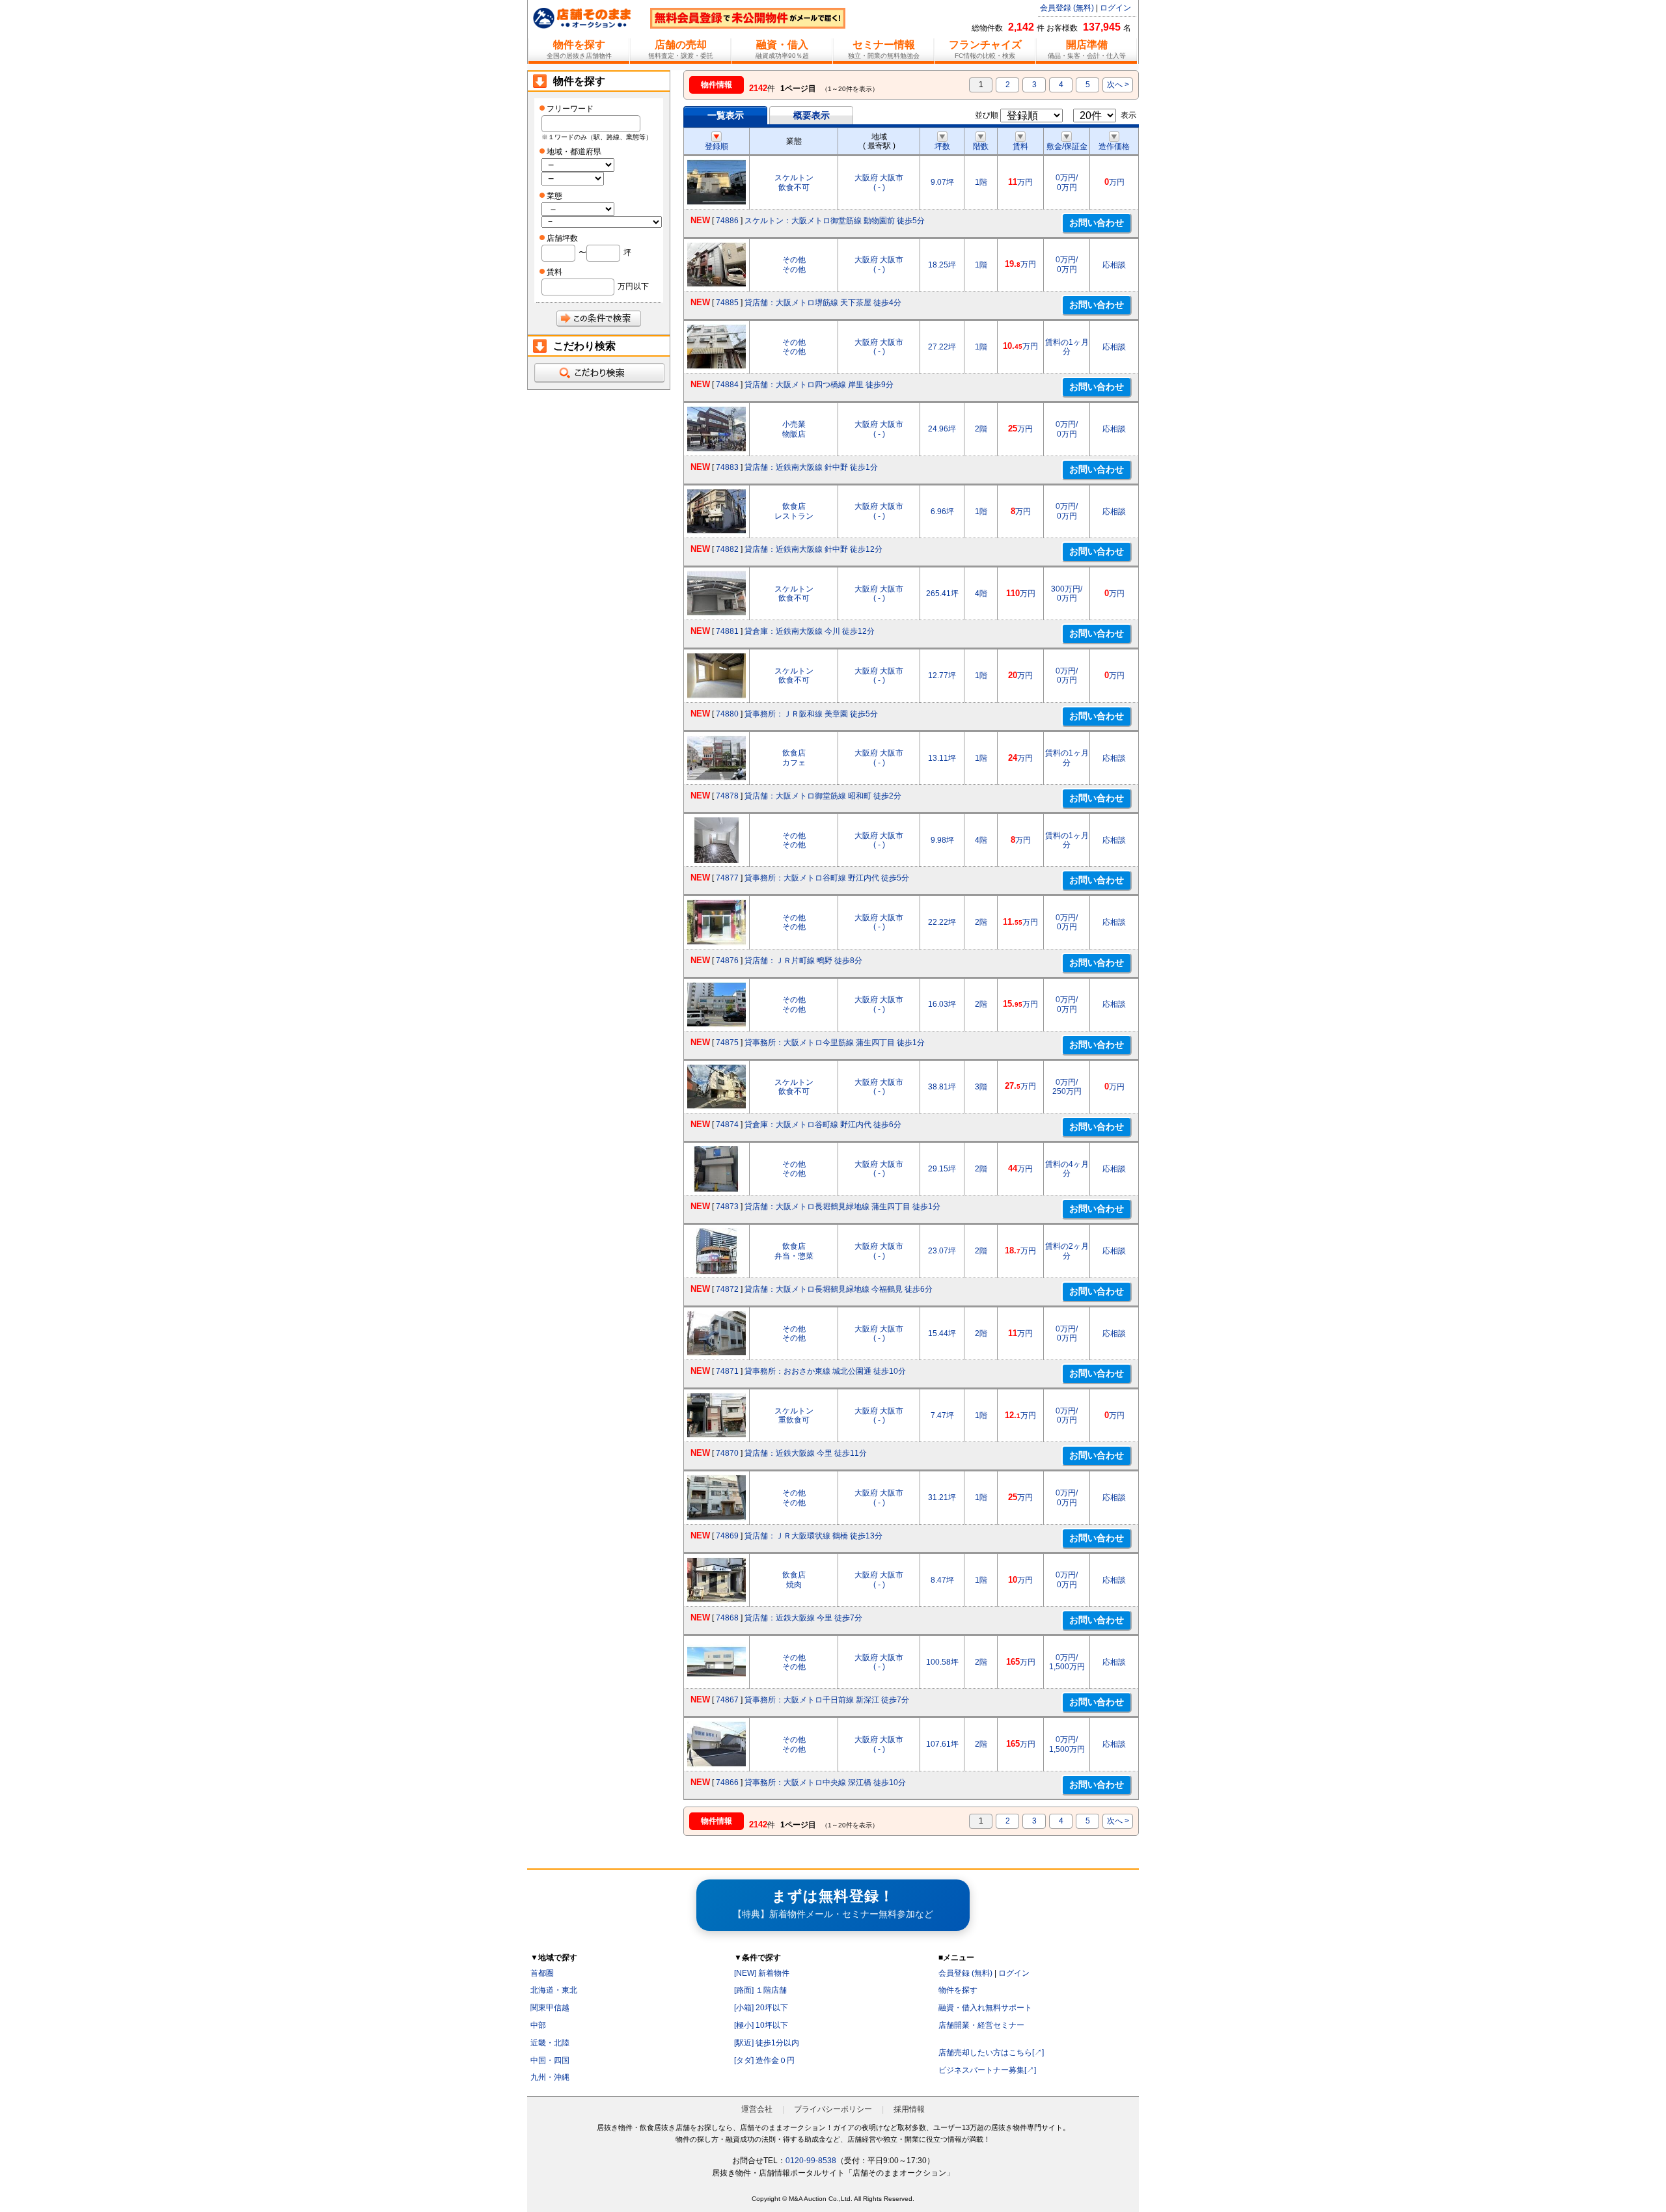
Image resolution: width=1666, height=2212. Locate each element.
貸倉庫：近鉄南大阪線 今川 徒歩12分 (810, 631)
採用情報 (909, 2109)
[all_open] (599, 373)
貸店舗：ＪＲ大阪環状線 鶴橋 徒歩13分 (813, 1536)
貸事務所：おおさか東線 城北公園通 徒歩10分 (825, 1371)
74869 (727, 1536)
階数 (981, 146)
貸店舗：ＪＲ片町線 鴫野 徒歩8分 (803, 961)
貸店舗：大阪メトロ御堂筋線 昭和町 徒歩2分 (823, 796)
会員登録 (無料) (1067, 8)
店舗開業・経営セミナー (981, 2025)
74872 (727, 1289)
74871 (727, 1371)
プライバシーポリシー (833, 2109)
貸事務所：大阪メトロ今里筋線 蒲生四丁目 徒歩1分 (835, 1043)
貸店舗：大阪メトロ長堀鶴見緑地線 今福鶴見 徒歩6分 (839, 1289)
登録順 (717, 146)
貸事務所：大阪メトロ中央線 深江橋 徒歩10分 (825, 1782)
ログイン (1115, 8)
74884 (727, 385)
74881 (727, 631)
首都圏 (542, 1973)
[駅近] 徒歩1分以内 (767, 2043)
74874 (727, 1125)
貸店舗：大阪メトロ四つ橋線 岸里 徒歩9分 (819, 385)
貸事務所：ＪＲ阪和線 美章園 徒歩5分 (811, 714)
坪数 (942, 146)
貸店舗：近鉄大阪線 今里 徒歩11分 (806, 1453)
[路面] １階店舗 (760, 1990)
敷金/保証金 (1067, 146)
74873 (727, 1207)
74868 (727, 1618)
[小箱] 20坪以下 (761, 2008)
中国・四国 (550, 2060)
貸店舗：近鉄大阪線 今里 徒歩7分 (803, 1618)
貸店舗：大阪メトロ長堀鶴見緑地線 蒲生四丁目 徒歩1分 (842, 1207)
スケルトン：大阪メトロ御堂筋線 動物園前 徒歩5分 (835, 221)
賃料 (1020, 146)
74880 (727, 714)
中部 (538, 2025)
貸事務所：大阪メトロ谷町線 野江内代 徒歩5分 (827, 878)
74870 (727, 1453)
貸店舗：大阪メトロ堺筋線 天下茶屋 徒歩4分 (823, 303)
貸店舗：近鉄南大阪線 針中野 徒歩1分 (811, 467)
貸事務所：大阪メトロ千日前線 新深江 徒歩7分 (827, 1700)
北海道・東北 (554, 1990)
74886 (727, 221)
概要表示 (812, 115)
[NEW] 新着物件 (762, 1973)
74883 (727, 467)
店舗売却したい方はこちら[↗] (991, 2053)
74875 (727, 1043)
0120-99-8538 (811, 2161)
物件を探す (958, 1990)
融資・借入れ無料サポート (985, 2008)
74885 (727, 303)
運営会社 (757, 2109)
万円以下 (633, 286)
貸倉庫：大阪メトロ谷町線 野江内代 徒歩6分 (823, 1125)
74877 (727, 878)
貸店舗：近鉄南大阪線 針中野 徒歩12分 (813, 549)
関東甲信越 (550, 2008)
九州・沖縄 (550, 2077)
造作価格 (1114, 146)
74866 (727, 1782)
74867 (727, 1700)
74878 (727, 796)
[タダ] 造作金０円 (764, 2060)
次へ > (1118, 85)
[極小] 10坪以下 (761, 2025)
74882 (727, 549)
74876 (727, 961)
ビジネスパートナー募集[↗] (987, 2070)
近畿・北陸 (550, 2043)
